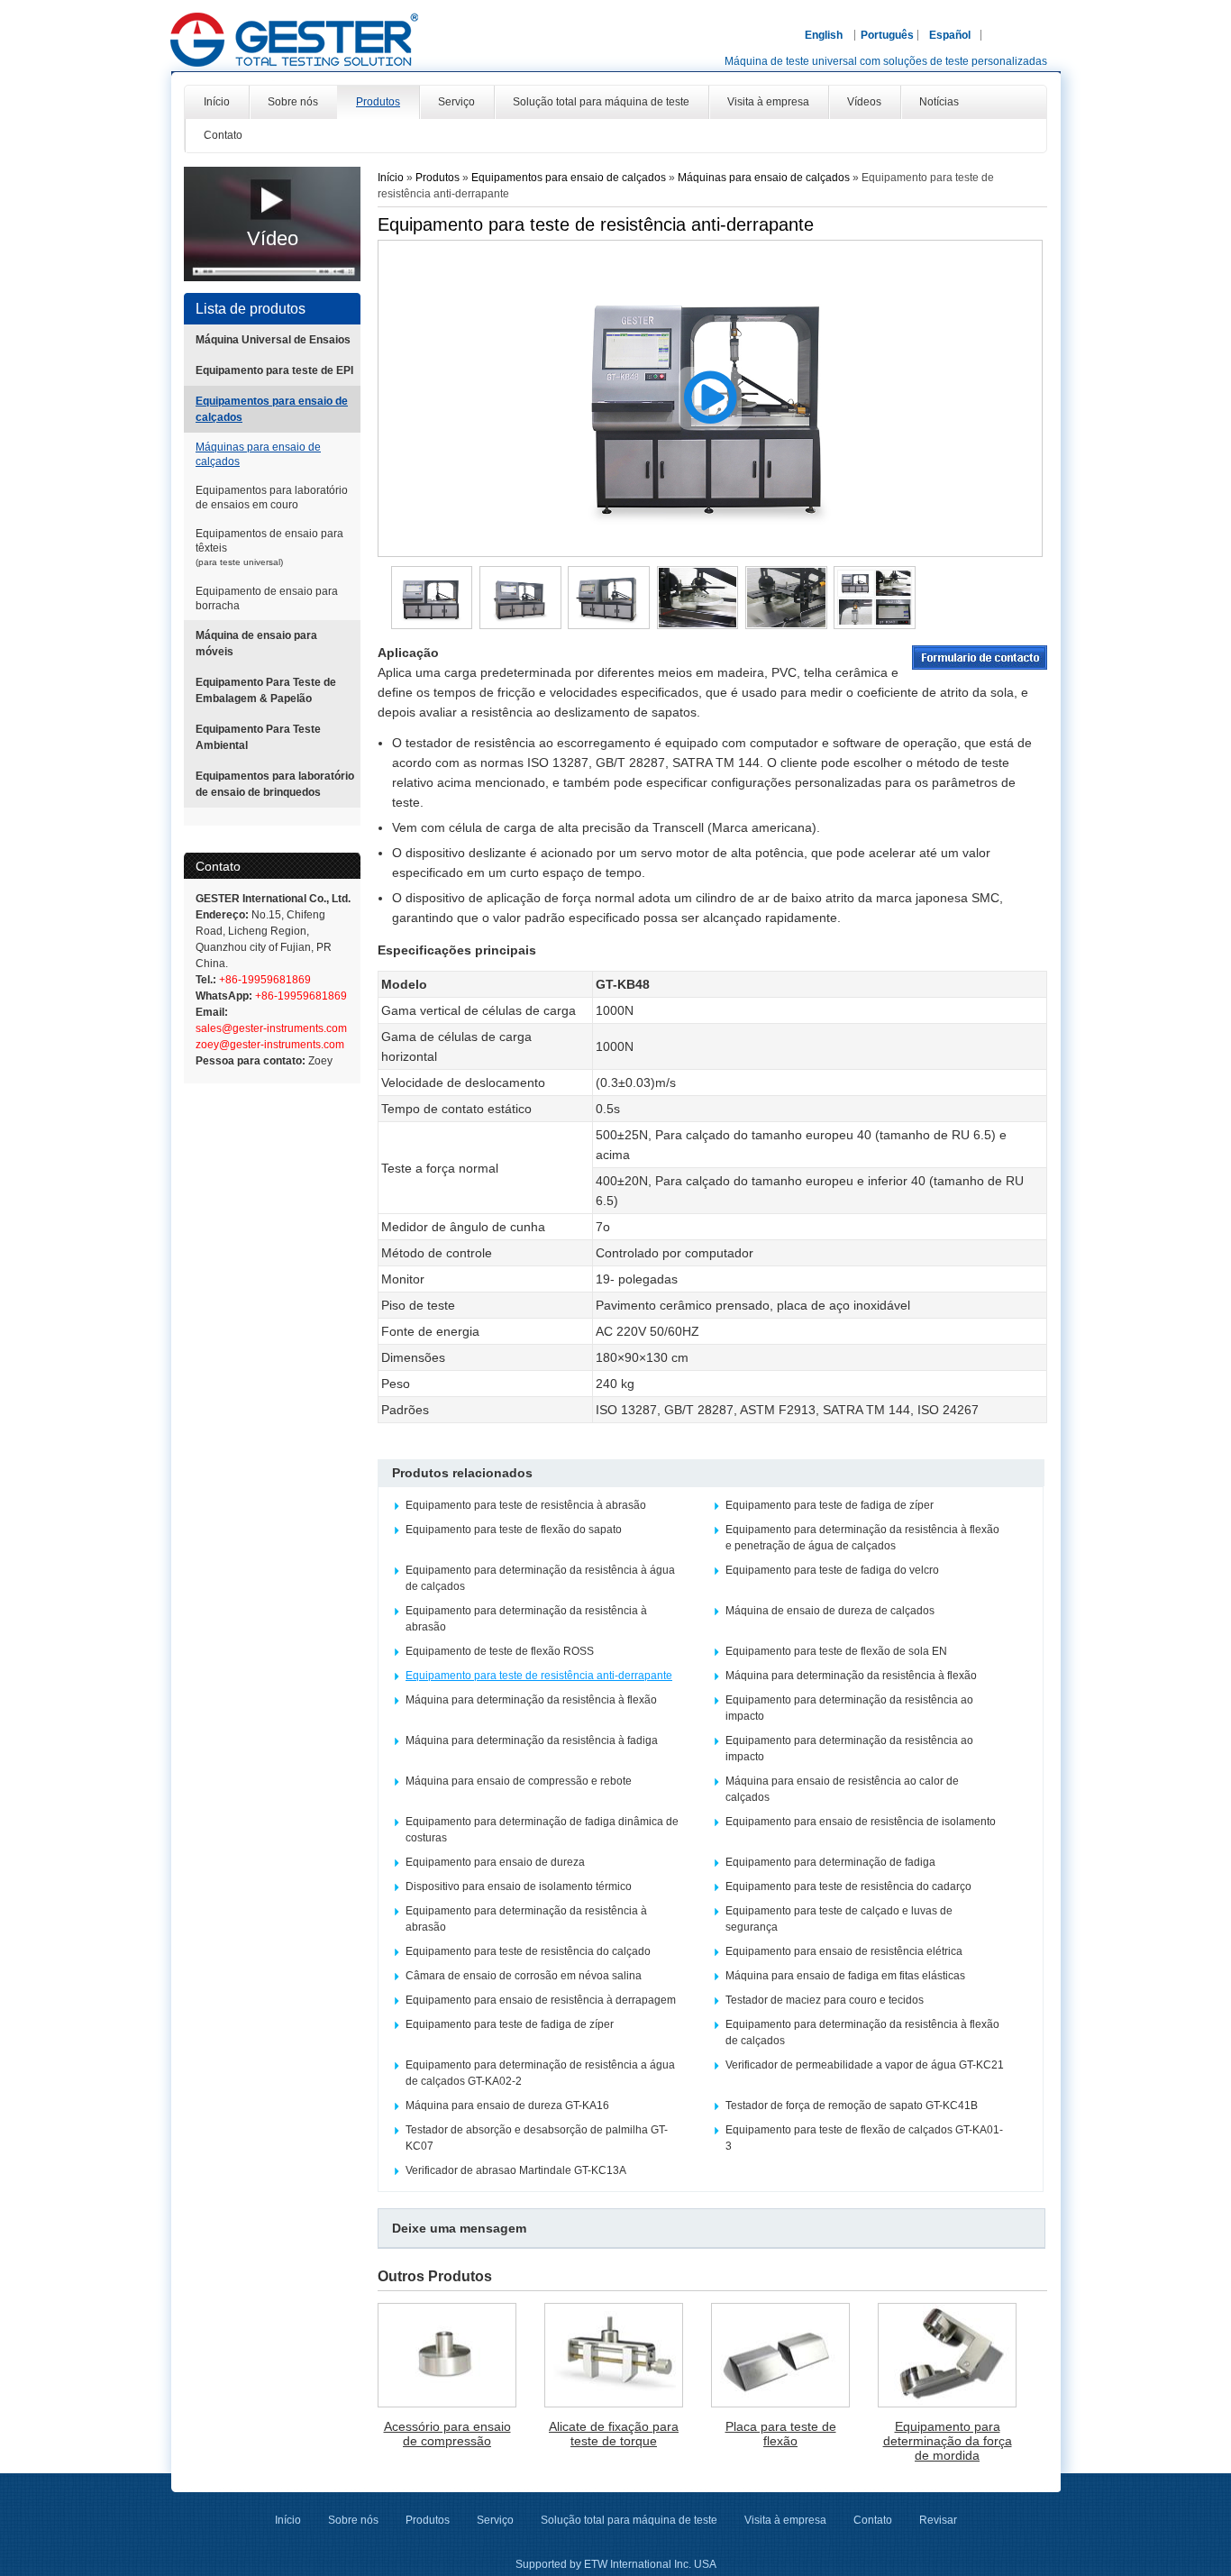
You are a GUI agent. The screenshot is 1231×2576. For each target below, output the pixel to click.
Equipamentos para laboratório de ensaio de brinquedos (275, 784)
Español (950, 35)
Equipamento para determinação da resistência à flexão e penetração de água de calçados (862, 1538)
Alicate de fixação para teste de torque (614, 2434)
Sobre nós (353, 2520)
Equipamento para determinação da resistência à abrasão (526, 1619)
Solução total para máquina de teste (629, 2520)
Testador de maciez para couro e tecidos (825, 2000)
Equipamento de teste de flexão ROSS (500, 1651)
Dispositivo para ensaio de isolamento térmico (519, 1886)
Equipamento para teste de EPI (274, 370)
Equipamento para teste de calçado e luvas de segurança (839, 1919)
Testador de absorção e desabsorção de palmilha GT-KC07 (537, 2138)
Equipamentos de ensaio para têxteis (269, 547)
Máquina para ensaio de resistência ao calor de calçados (842, 1789)
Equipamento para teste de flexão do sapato (514, 1530)
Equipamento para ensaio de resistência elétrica (844, 1951)
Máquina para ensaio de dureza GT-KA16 (507, 2106)
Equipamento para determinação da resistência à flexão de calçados (862, 2032)
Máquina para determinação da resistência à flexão (851, 1676)
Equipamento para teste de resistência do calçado (528, 1951)
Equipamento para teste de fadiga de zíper (830, 1505)
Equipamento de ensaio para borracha (267, 598)
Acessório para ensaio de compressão (447, 2434)
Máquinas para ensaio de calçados (258, 454)
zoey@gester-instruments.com (270, 1045)
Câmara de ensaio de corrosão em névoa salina (524, 1976)
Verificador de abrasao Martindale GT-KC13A (516, 2170)
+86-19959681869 (264, 980)
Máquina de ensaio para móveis (256, 644)
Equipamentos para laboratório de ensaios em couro (272, 498)
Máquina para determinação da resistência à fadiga (532, 1740)
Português (887, 35)
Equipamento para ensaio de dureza (495, 1862)
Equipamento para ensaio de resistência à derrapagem (541, 2000)
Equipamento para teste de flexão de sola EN (836, 1651)
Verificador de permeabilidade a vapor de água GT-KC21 (865, 2065)
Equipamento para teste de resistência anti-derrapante (539, 1676)
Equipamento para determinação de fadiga (830, 1862)
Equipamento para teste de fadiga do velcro (832, 1570)
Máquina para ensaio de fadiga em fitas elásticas (845, 1976)
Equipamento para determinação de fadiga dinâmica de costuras (542, 1830)
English (824, 35)
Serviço (495, 2520)
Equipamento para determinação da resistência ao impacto (849, 1708)
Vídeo (273, 238)
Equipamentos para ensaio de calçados (272, 409)
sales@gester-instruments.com (271, 1028)
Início (391, 178)
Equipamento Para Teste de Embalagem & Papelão (266, 690)
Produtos (439, 178)
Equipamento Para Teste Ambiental (258, 737)
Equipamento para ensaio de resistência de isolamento (861, 1822)
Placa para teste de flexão (781, 2434)
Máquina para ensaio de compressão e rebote (519, 1781)
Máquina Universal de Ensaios (273, 340)
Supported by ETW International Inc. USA (616, 2564)
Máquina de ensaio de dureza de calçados (830, 1611)
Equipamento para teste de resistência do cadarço (848, 1886)
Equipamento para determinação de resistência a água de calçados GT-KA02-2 (540, 2073)
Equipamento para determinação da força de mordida (948, 2441)
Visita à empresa (785, 2520)
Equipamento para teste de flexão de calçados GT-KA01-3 (864, 2138)
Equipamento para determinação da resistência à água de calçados (540, 1578)
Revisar (938, 2520)
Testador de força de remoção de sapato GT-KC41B (852, 2106)
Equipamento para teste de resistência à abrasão (526, 1505)
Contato (218, 866)
